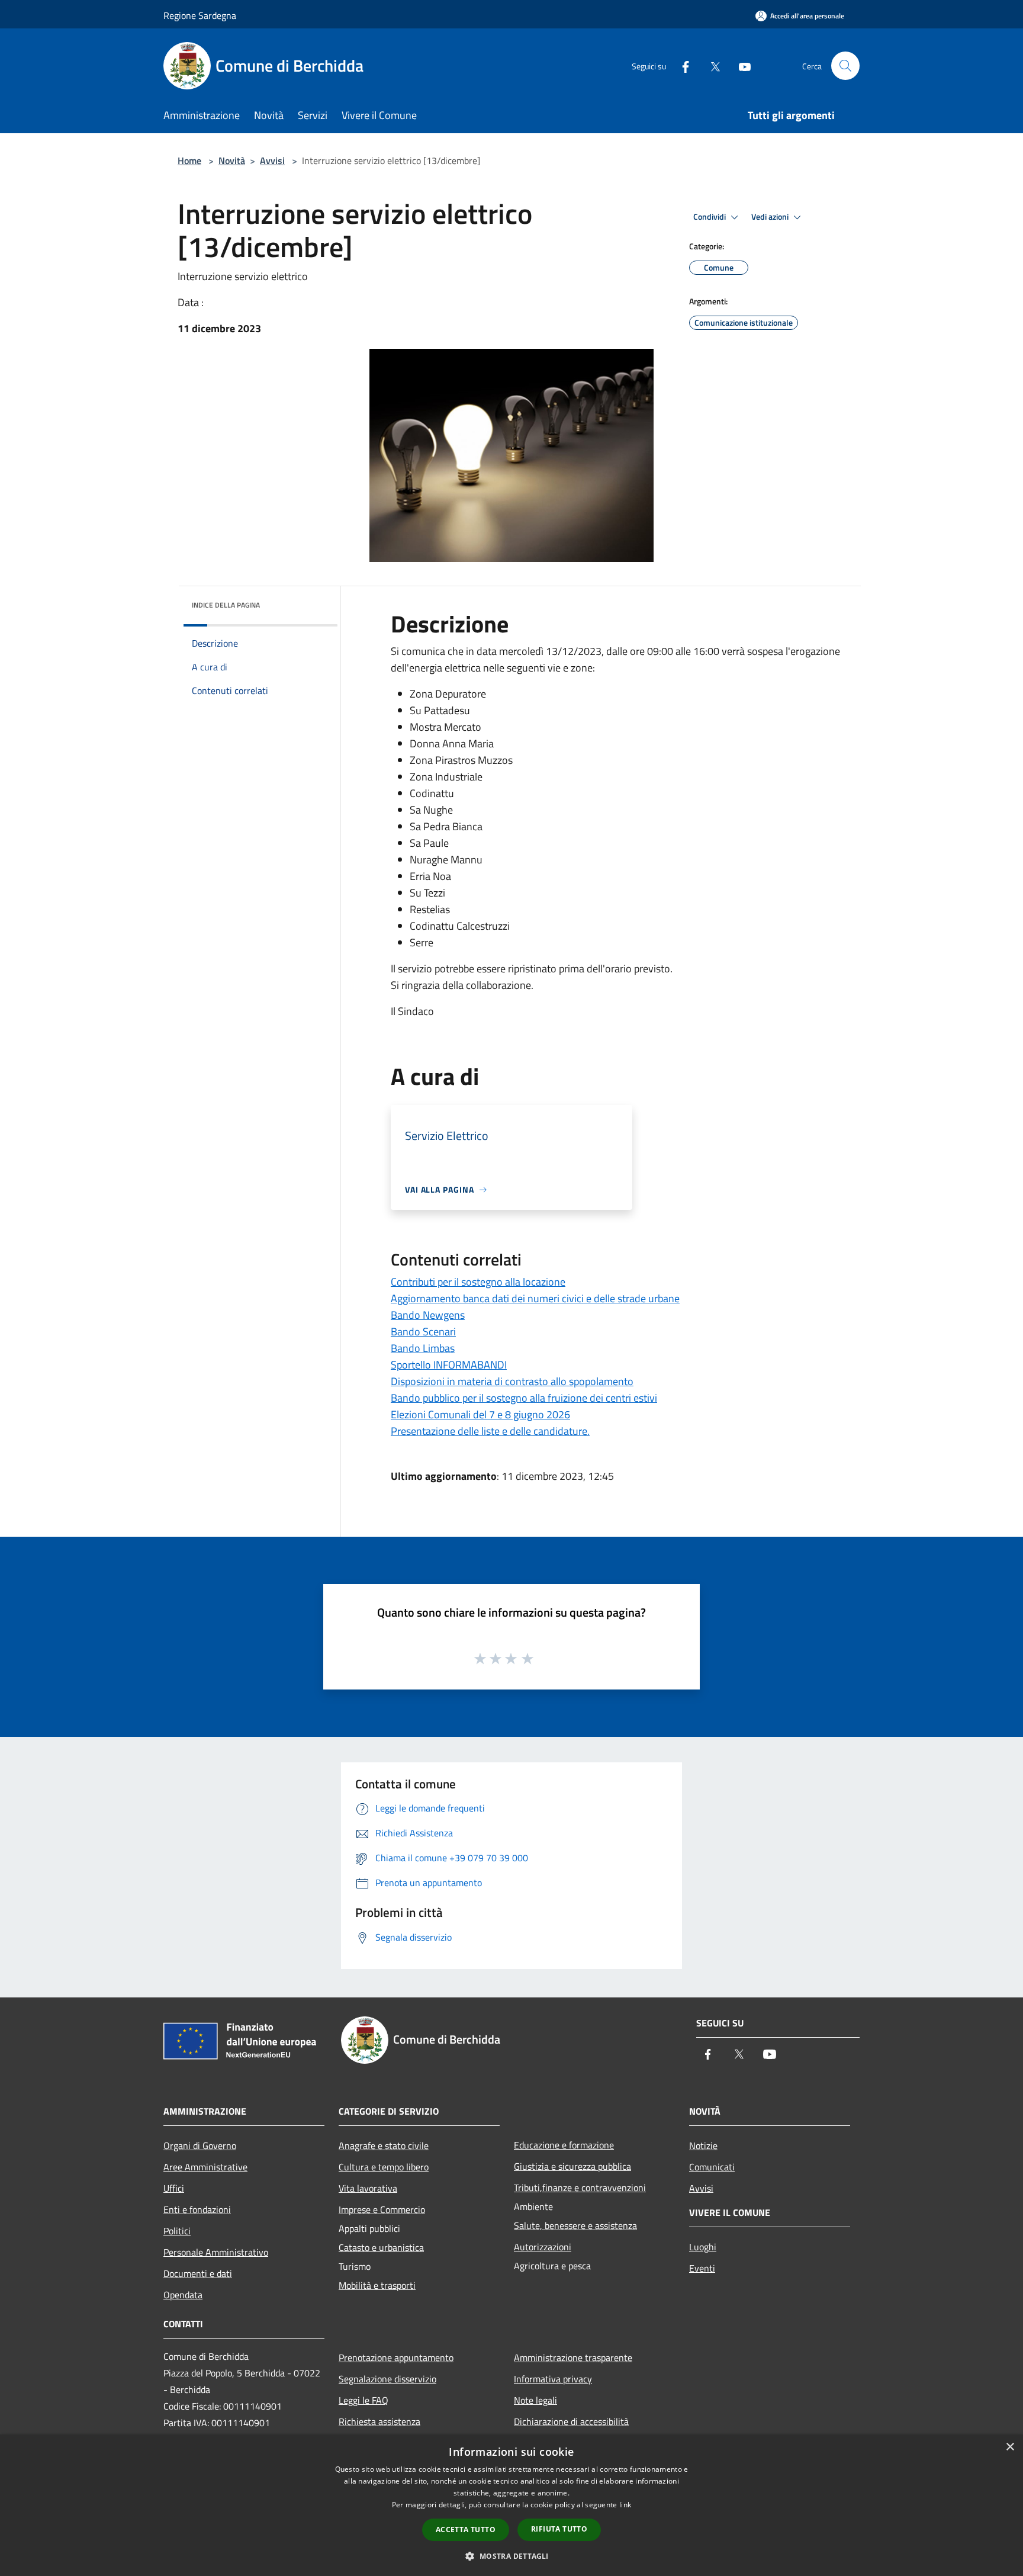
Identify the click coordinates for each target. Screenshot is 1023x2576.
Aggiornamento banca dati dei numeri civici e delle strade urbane (535, 1298)
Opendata (183, 2295)
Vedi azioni (771, 217)
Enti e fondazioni (197, 2209)
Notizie (703, 2145)
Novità (232, 160)
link (625, 2505)
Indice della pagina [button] (226, 605)
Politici (177, 2231)
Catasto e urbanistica (381, 2247)
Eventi (702, 2268)
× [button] (1010, 2447)
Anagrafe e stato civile (384, 2145)
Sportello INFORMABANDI (449, 1365)
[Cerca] (845, 66)
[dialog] (511, 2505)
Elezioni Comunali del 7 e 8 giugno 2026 (480, 1414)
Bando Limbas (423, 1348)
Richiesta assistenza (379, 2421)
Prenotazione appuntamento (396, 2357)
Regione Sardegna (200, 15)
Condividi (710, 217)
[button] (511, 2556)
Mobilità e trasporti (377, 2285)
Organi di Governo (200, 2145)
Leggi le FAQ (363, 2400)
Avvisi (272, 160)
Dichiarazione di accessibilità (571, 2421)
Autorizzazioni (543, 2247)
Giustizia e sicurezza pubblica (572, 2166)
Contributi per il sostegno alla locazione (478, 1282)
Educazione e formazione (564, 2145)
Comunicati (712, 2167)
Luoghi (703, 2247)
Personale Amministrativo (216, 2252)
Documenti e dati (198, 2273)
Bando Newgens (428, 1315)
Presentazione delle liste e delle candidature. (490, 1431)
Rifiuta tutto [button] (559, 2529)
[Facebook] (681, 65)
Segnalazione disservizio (387, 2379)
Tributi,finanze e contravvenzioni (580, 2188)
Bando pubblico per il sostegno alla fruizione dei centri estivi (524, 1398)
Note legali (535, 2400)
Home (189, 160)
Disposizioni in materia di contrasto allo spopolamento (512, 1381)
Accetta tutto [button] (466, 2530)
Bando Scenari (423, 1332)
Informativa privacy (553, 2379)
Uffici (174, 2188)
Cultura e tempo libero (384, 2167)
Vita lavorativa (368, 2188)
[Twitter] (710, 65)
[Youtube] (740, 65)
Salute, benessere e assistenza (575, 2225)
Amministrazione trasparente (573, 2357)
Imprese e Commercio (382, 2209)
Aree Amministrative (205, 2167)
